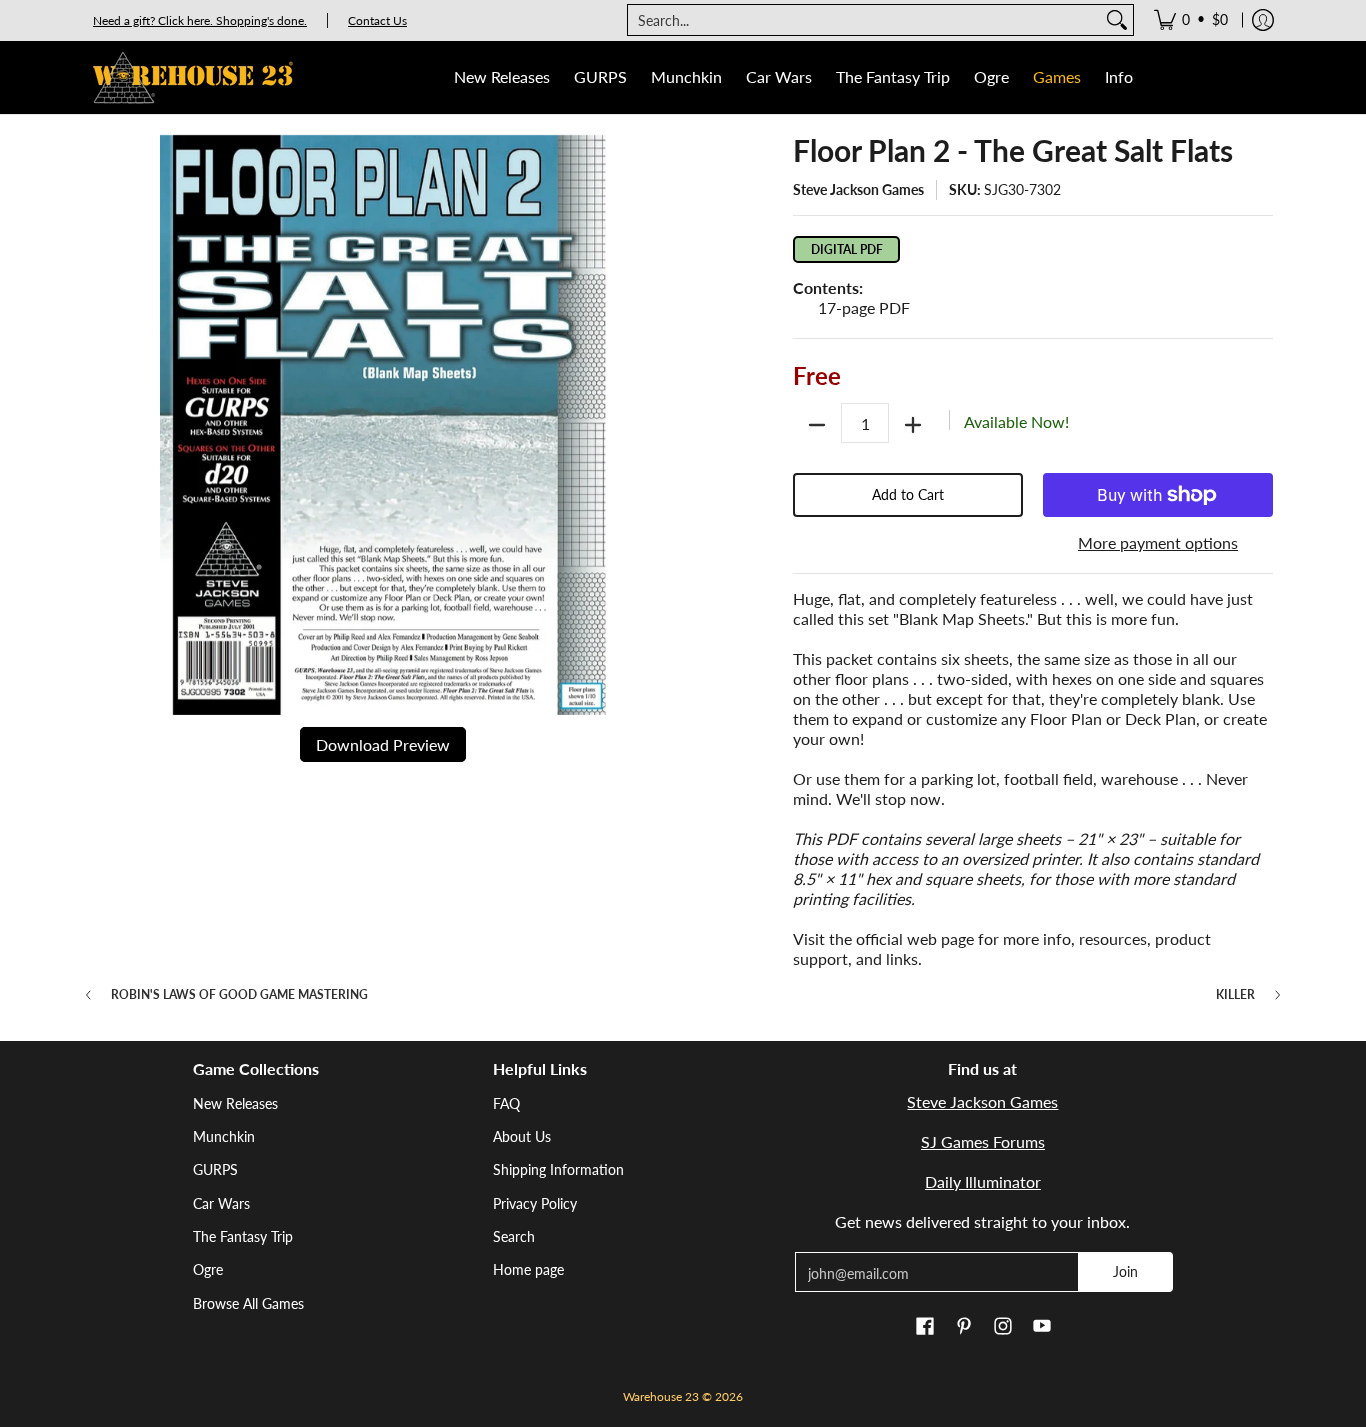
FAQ (506, 1103)
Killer (1235, 995)
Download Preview (383, 744)
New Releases (235, 1103)
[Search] (1117, 20)
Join (1125, 1271)
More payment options (1158, 542)
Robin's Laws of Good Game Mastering (239, 995)
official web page (915, 938)
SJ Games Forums (983, 1141)
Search (514, 1236)
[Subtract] (817, 425)
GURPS (215, 1169)
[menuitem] (1191, 20)
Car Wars (221, 1203)
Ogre (208, 1269)
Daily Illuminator (983, 1181)
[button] (925, 1327)
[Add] (913, 425)
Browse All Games (248, 1303)
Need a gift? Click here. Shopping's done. (200, 20)
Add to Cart (908, 494)
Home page (528, 1269)
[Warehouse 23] (193, 77)
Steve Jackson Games (858, 189)
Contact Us (377, 20)
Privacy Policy (535, 1203)
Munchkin (224, 1136)
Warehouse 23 (661, 1396)
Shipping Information (558, 1169)
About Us (522, 1136)
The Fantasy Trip (243, 1236)
